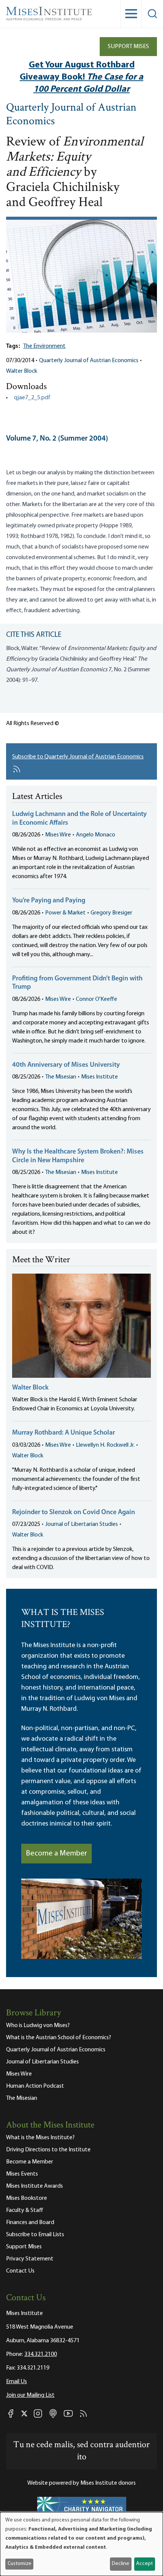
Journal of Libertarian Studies (81, 1524)
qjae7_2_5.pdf (32, 398)
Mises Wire (58, 835)
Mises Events (22, 2174)
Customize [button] (20, 2564)
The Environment (44, 346)
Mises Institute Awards (34, 2186)
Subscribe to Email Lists (35, 2235)
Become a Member (56, 1854)
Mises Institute (100, 1077)
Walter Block (22, 371)
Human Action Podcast (35, 2086)
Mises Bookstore (27, 2198)
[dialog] (81, 2544)
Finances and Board (30, 2223)
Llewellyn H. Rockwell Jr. (105, 1445)
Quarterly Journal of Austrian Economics (71, 115)
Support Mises (128, 47)
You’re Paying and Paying (49, 901)
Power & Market (65, 913)
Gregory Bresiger (111, 913)
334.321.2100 (41, 2354)
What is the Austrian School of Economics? (59, 2038)
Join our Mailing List (30, 2395)
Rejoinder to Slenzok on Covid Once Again (74, 1513)
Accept (144, 2564)
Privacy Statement (30, 2259)
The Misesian (61, 1077)
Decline (121, 2564)
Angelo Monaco (96, 835)
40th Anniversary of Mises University (66, 1065)
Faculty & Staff (25, 2210)
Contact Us (20, 2271)
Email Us (16, 2382)
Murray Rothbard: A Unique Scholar (63, 1433)
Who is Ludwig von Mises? (38, 2026)
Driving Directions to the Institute (48, 2150)
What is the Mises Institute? (40, 2138)
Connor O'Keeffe (96, 999)
